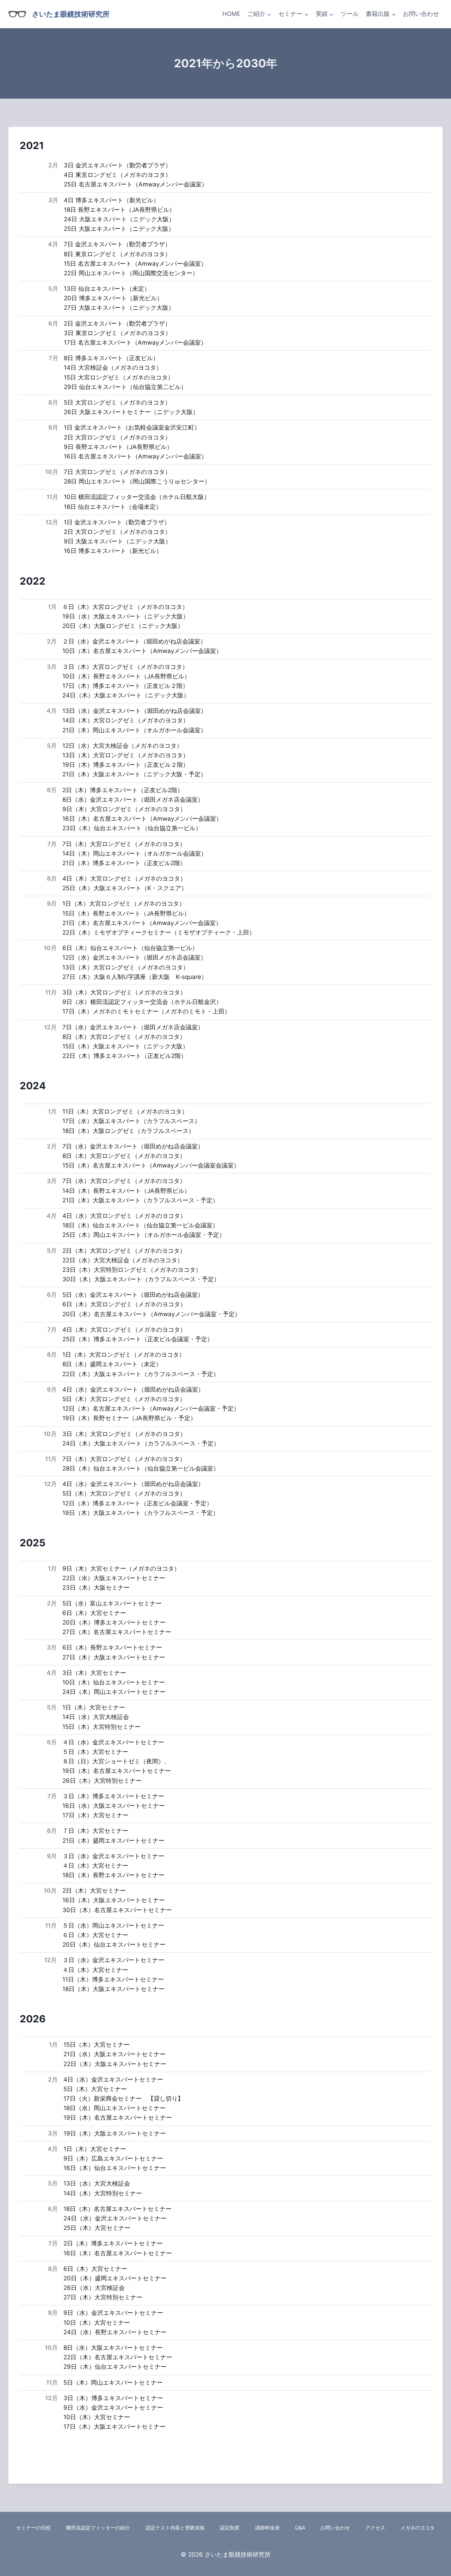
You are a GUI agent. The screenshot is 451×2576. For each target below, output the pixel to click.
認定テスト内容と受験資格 (175, 2528)
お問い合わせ (421, 14)
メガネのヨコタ (418, 2528)
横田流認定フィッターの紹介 (98, 2528)
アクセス (375, 2528)
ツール (350, 14)
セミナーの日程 (33, 2528)
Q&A (300, 2528)
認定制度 (230, 2528)
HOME (231, 14)
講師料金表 (267, 2528)
